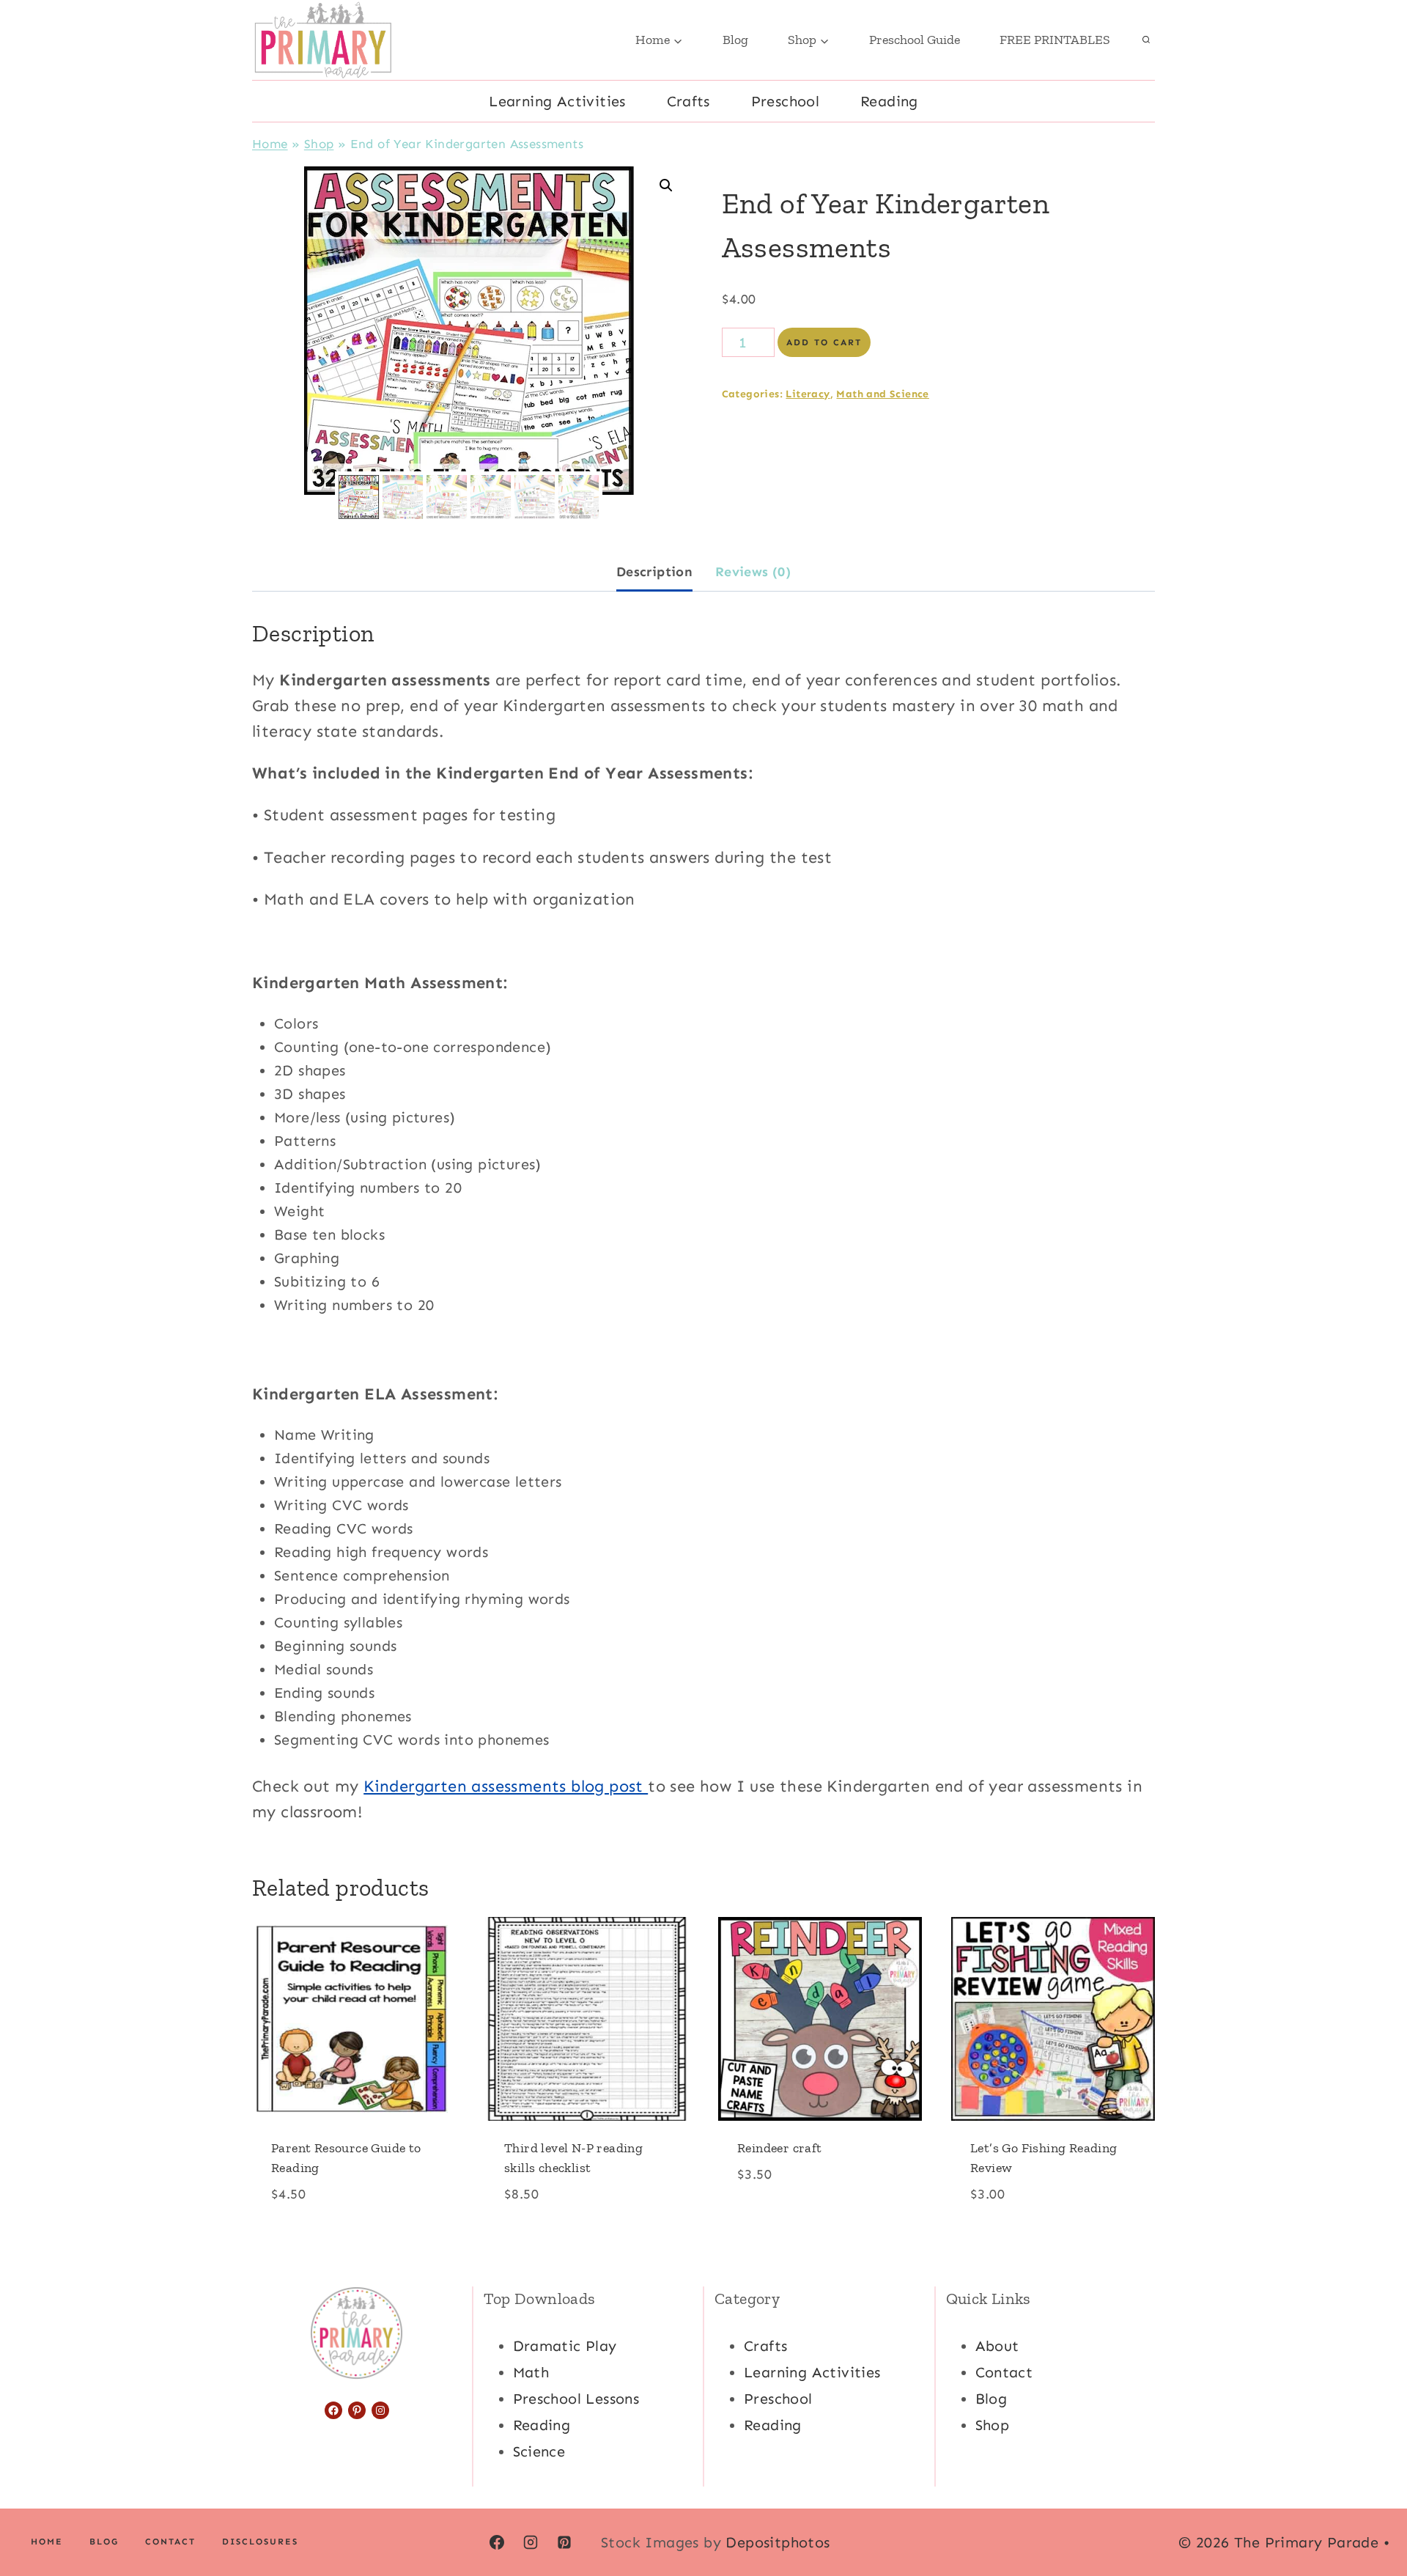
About (997, 2346)
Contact (1004, 2372)
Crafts (688, 101)
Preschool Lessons (576, 2399)
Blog (735, 40)
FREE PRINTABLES (1055, 40)
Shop (319, 144)
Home (270, 144)
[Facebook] (497, 2542)
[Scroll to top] (1370, 2517)
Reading (889, 101)
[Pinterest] (564, 2542)
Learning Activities (557, 101)
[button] (666, 185)
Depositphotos (778, 2542)
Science (539, 2451)
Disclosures (260, 2542)
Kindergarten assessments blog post (506, 1786)
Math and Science (882, 394)
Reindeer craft (780, 2148)
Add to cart (824, 342)
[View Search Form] (1146, 40)
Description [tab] (654, 572)
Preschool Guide (915, 40)
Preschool (786, 101)
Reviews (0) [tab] (753, 572)
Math (531, 2372)
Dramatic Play (565, 2346)
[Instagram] (531, 2542)
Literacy (808, 394)
